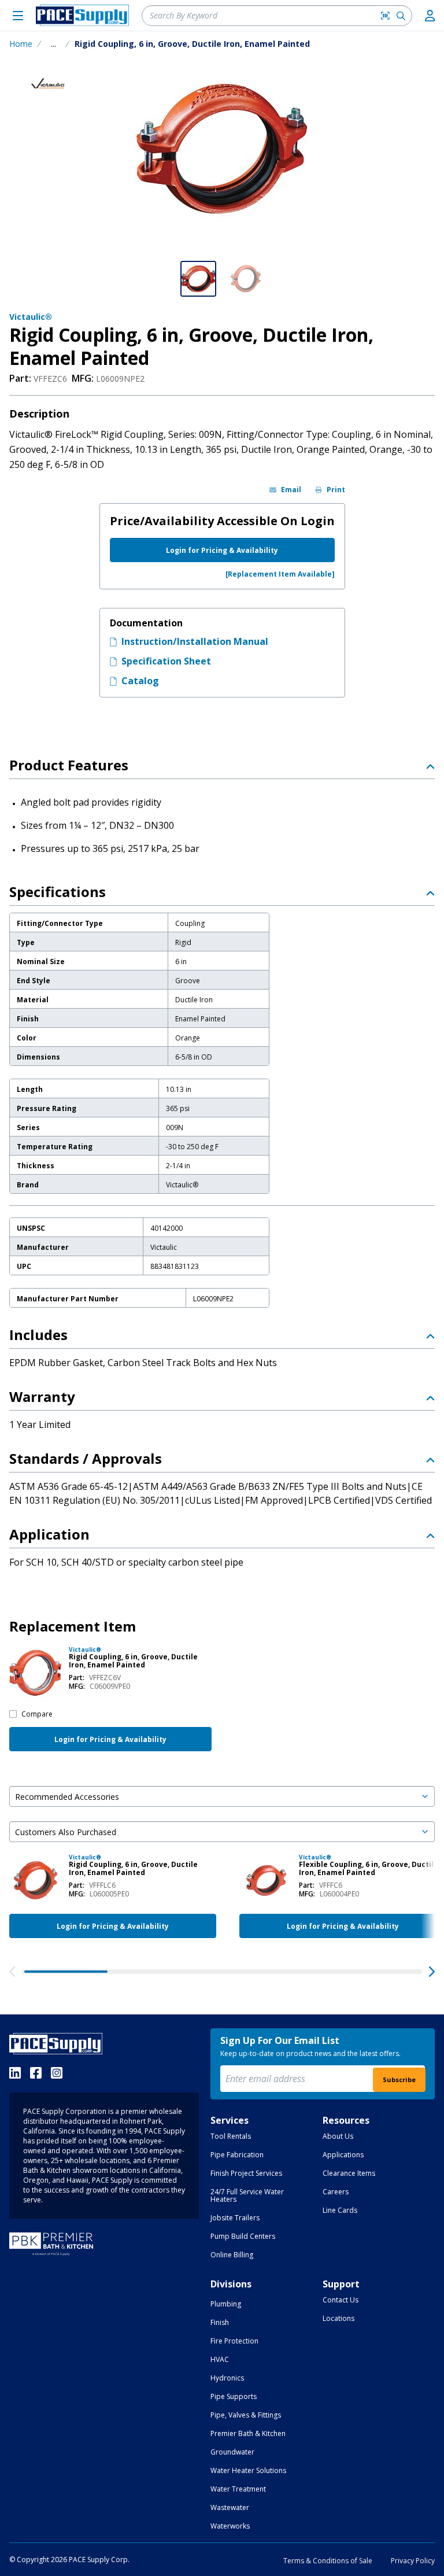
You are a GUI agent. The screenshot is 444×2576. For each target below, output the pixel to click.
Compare (37, 1714)
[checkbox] (13, 1714)
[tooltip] (53, 44)
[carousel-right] (432, 1972)
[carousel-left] (12, 1972)
